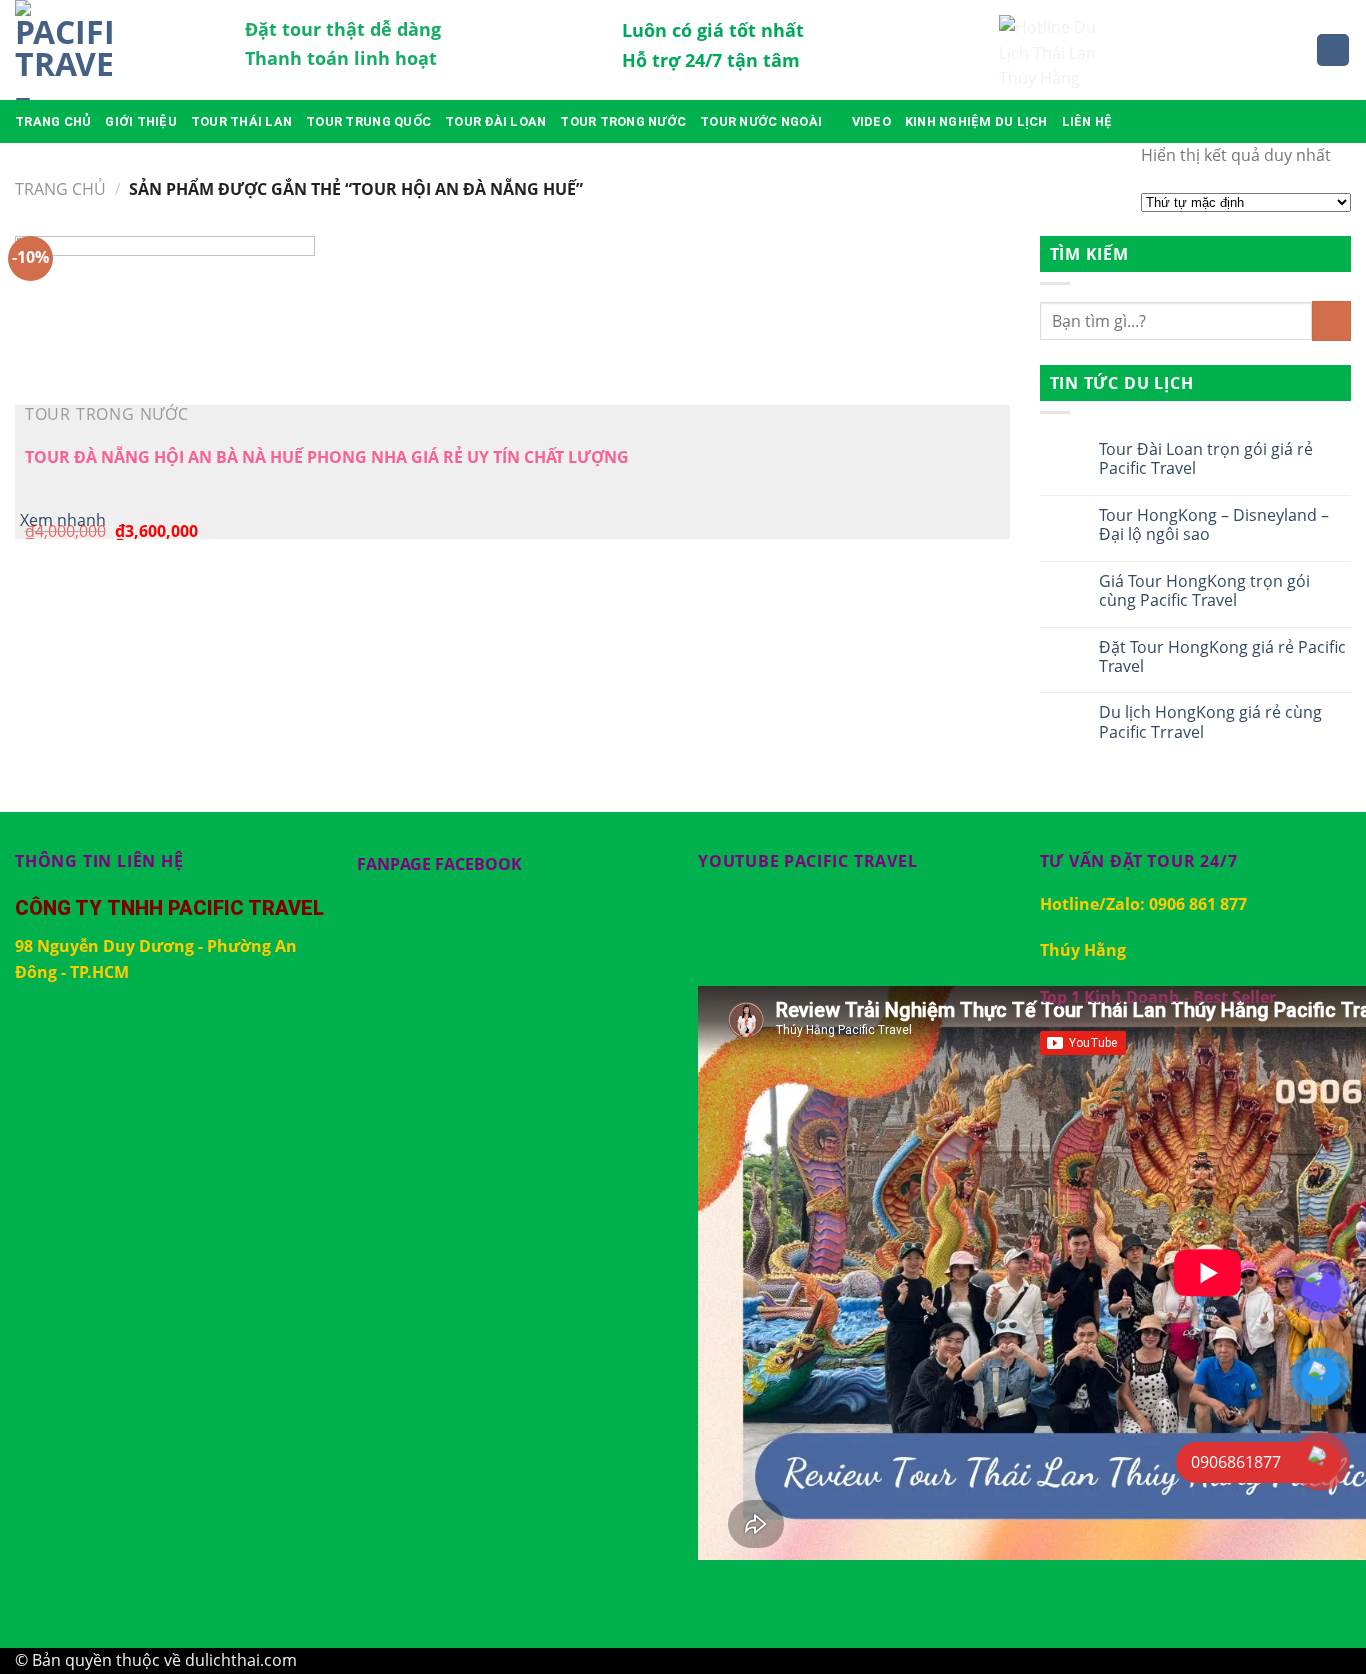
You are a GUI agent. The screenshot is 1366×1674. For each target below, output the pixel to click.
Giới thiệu (141, 121)
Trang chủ (53, 121)
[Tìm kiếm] (1333, 50)
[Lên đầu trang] (1324, 1646)
